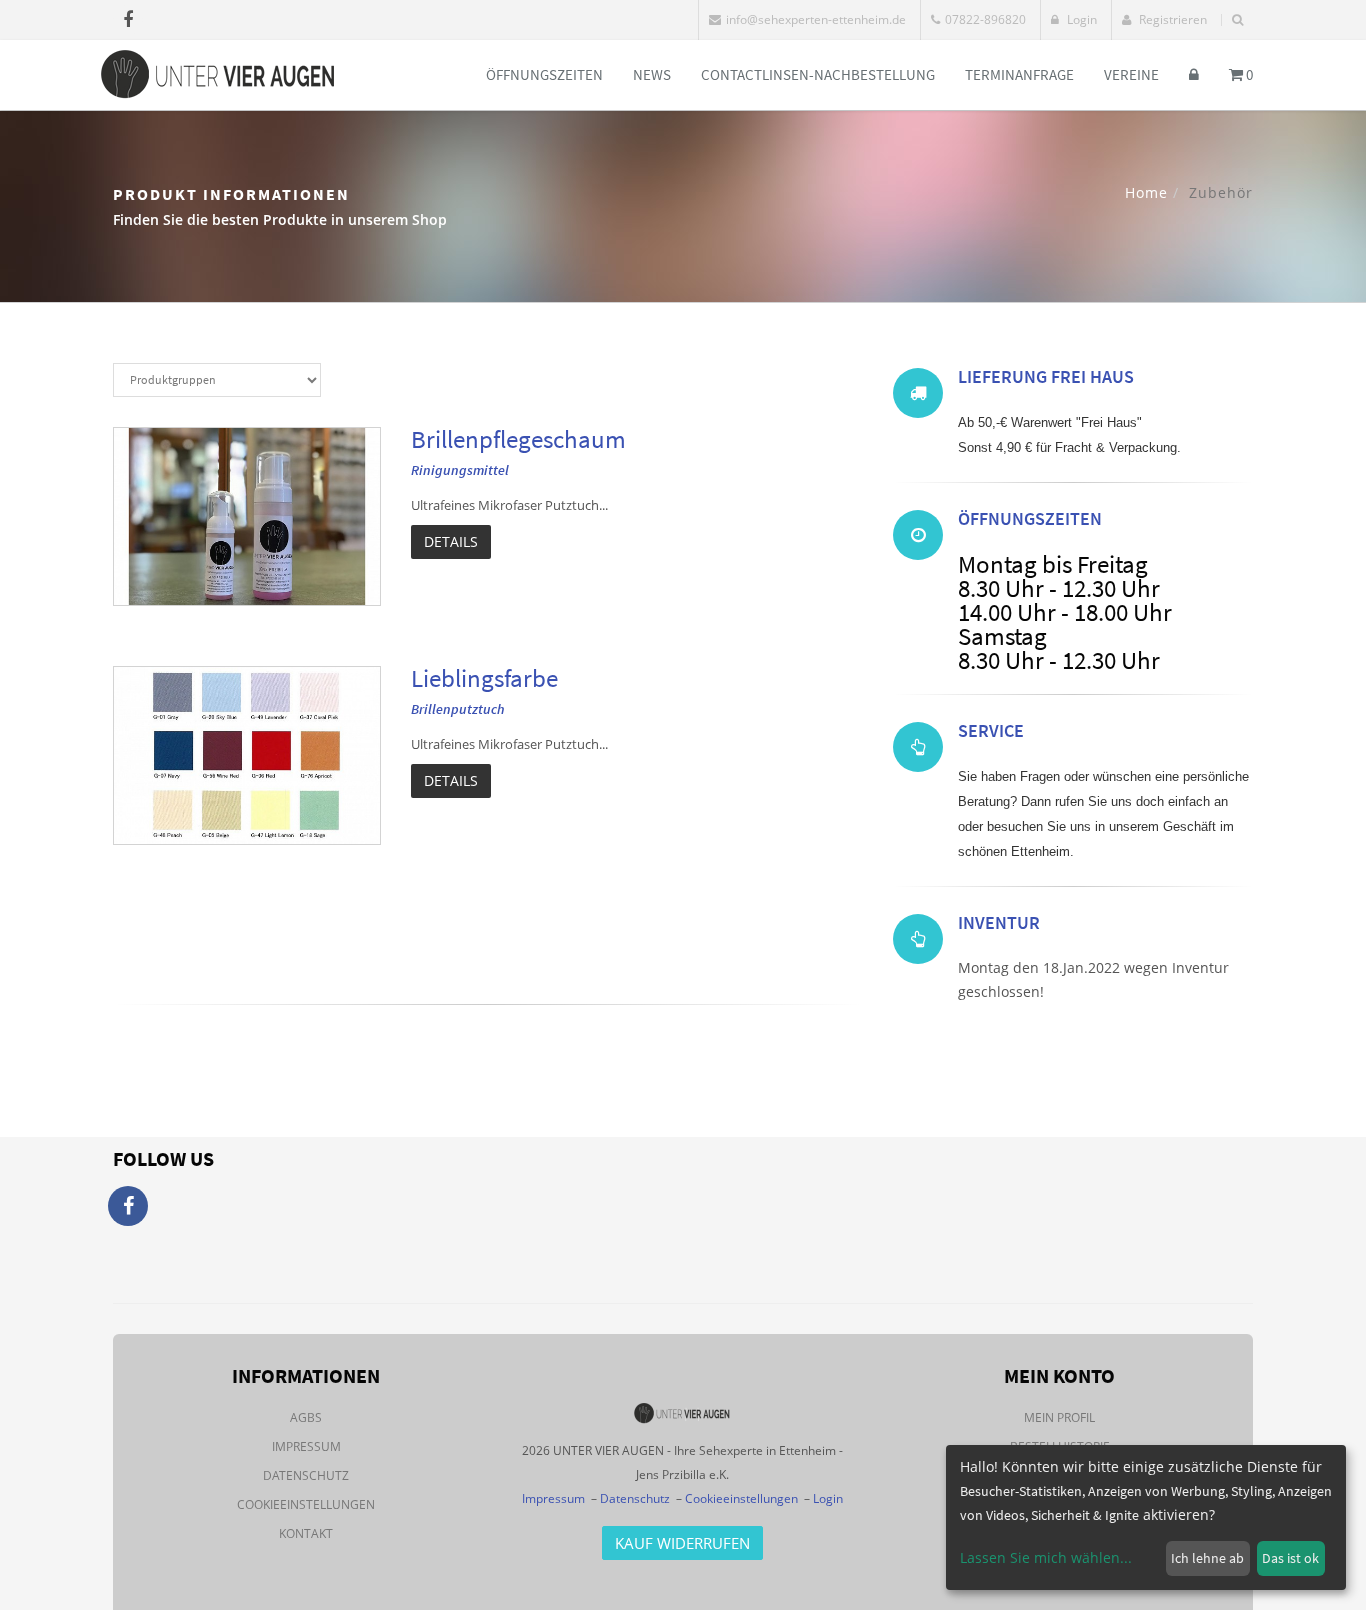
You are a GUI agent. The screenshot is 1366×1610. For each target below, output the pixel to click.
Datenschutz (306, 1475)
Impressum (306, 1446)
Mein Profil (1059, 1417)
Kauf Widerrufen (682, 1543)
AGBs (306, 1417)
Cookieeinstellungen (306, 1504)
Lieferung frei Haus (1046, 376)
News (652, 74)
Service (991, 730)
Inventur (999, 922)
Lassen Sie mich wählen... (1046, 1557)
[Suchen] (1237, 20)
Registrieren (1171, 19)
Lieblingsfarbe (484, 678)
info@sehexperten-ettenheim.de (816, 19)
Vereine (1131, 74)
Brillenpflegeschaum (518, 439)
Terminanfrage (1019, 74)
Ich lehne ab (1207, 1558)
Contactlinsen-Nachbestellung (818, 74)
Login (1080, 19)
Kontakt (306, 1533)
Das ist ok (1290, 1558)
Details (451, 541)
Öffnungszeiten (544, 74)
